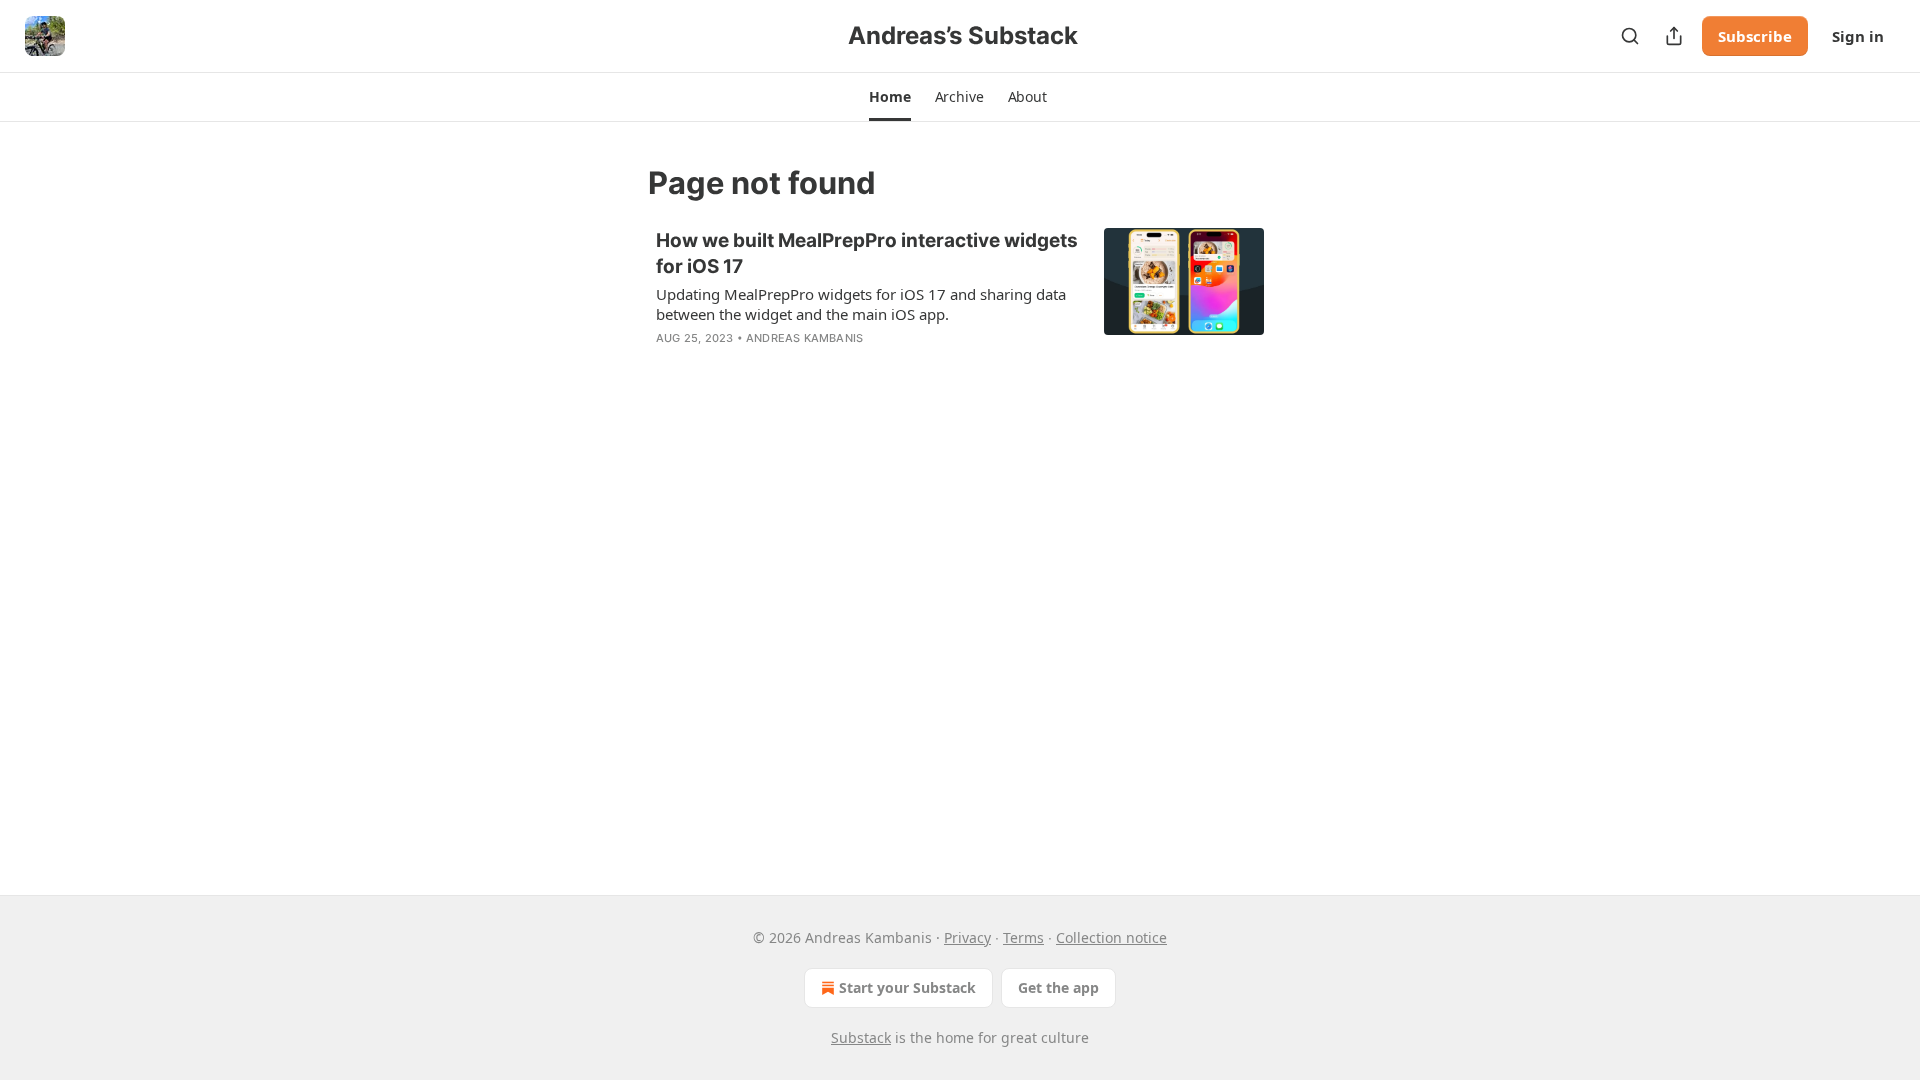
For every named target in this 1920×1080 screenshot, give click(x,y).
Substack (861, 1037)
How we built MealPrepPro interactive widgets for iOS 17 (867, 253)
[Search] (1630, 36)
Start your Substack (907, 987)
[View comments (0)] (802, 364)
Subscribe (1755, 36)
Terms (1023, 937)
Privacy (967, 937)
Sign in (1858, 36)
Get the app (1058, 987)
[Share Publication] (1674, 36)
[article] (960, 302)
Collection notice (1111, 937)
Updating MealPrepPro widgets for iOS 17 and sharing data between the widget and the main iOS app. (861, 304)
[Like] (669, 364)
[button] (889, 97)
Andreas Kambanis (804, 338)
